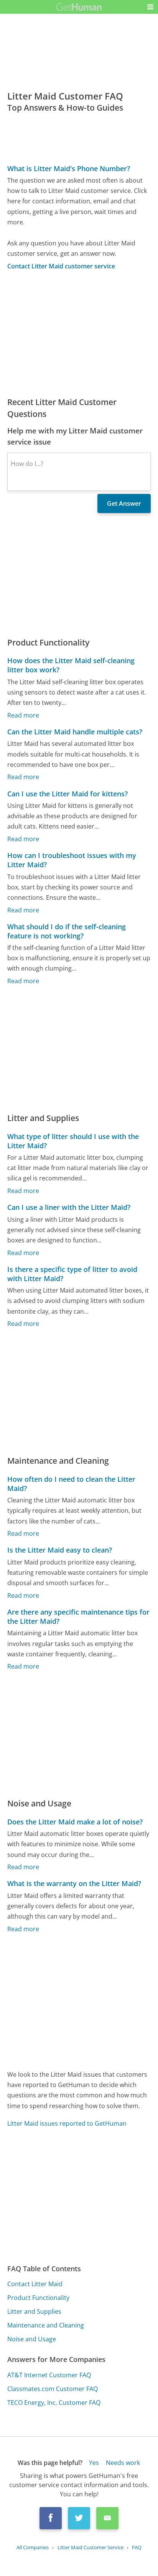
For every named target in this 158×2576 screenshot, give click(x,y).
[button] (150, 7)
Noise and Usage (32, 2339)
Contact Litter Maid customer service (61, 266)
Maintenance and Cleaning (46, 2325)
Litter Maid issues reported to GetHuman (67, 2123)
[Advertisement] (79, 333)
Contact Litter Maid (35, 2284)
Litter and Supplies (34, 2311)
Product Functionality (38, 2298)
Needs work (123, 2463)
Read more (23, 715)
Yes (94, 2463)
